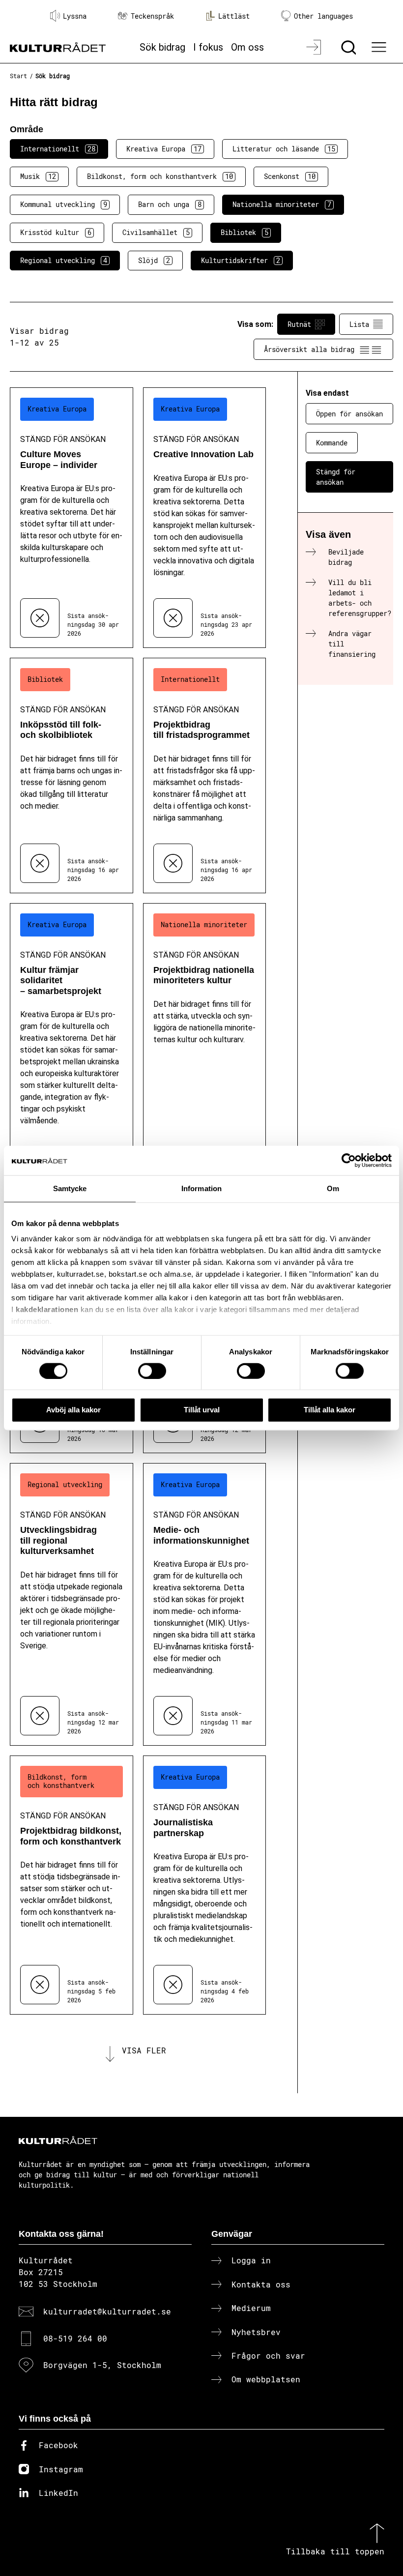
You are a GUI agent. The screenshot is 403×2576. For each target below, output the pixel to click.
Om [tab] (333, 1188)
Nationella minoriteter (282, 204)
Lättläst (234, 16)
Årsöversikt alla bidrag (309, 349)
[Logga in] (315, 47)
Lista (359, 324)
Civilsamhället (156, 232)
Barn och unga (170, 204)
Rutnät (299, 324)
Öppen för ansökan (349, 414)
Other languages (323, 16)
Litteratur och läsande (284, 149)
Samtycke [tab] (70, 1188)
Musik (38, 176)
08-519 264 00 (75, 2338)
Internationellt (58, 149)
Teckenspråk (152, 16)
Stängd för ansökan (336, 477)
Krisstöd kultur (56, 232)
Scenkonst (290, 176)
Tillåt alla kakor (330, 1410)
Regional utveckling (64, 260)
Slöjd (154, 260)
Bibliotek (245, 232)
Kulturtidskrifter (241, 260)
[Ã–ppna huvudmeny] (380, 47)
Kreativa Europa (164, 149)
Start (18, 76)
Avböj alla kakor (73, 1410)
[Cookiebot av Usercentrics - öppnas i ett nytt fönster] (349, 1161)
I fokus (208, 47)
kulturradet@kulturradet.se (107, 2311)
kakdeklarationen (47, 1309)
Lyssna (75, 16)
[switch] (152, 1371)
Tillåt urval (202, 1410)
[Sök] (350, 47)
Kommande (332, 443)
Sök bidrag (162, 47)
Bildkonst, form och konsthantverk (160, 176)
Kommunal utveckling (64, 204)
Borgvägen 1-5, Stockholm (102, 2365)
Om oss (247, 47)
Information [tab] (201, 1188)
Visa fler (144, 2050)
